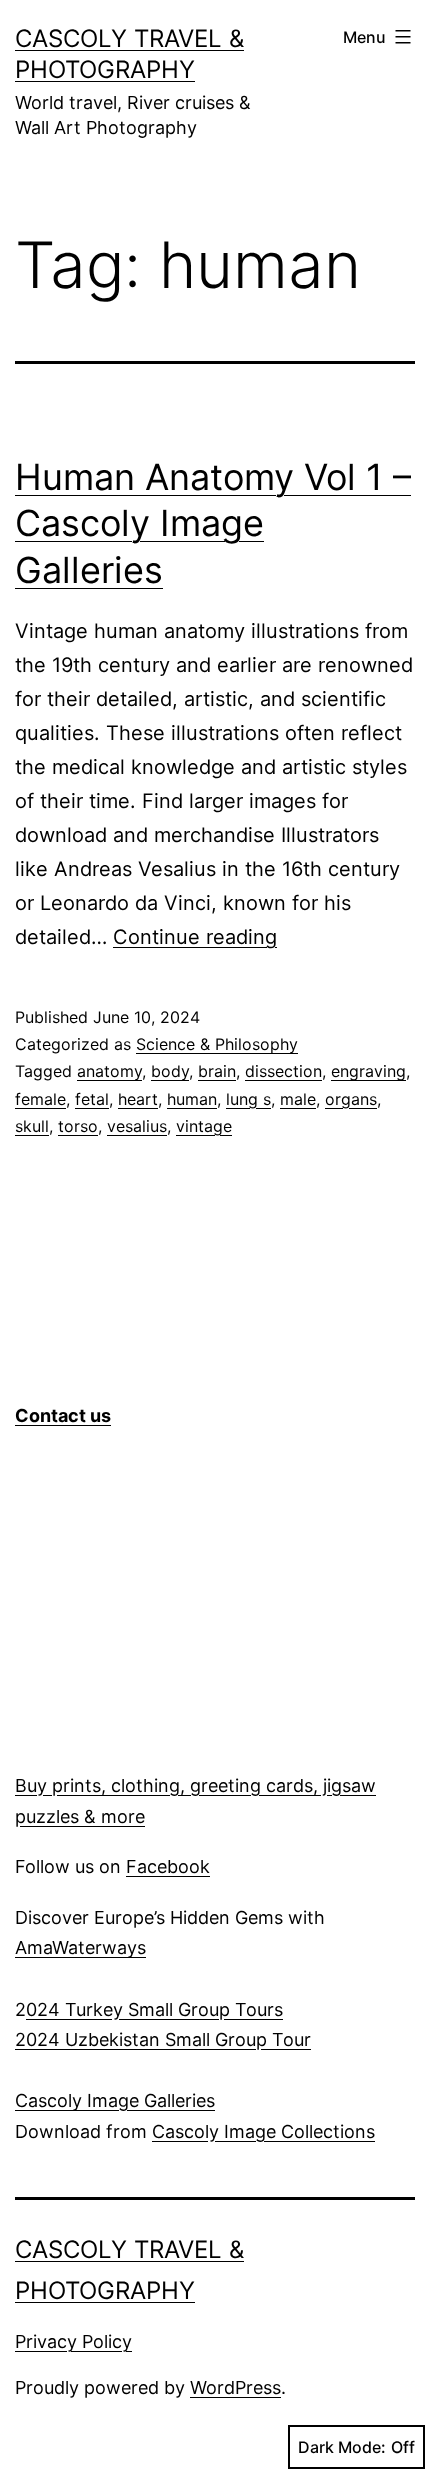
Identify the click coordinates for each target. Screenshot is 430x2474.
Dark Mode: (342, 2447)
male (298, 1099)
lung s (248, 1099)
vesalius (137, 1126)
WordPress (235, 2387)
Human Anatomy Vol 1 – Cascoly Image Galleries (213, 524)
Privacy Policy (73, 2341)
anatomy (109, 1071)
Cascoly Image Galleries (115, 2100)
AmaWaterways (80, 1947)
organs (351, 1099)
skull (32, 1126)
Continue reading (195, 937)
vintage (204, 1126)
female (40, 1099)
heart (138, 1099)
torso (78, 1126)
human (192, 1099)
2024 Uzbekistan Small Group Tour (163, 2039)
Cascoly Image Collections (263, 2131)
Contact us (63, 1415)
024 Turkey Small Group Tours (154, 2009)
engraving (368, 1071)
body (170, 1071)
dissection (283, 1071)
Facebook (168, 1866)
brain (217, 1071)
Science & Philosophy (217, 1044)
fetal (92, 1099)
